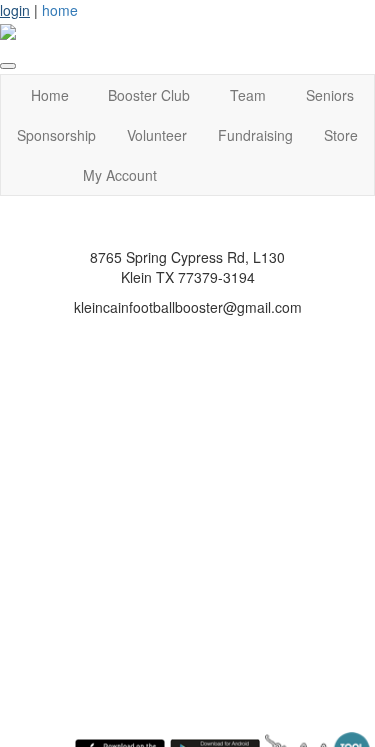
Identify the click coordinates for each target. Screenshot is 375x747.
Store (341, 135)
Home (50, 95)
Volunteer (157, 135)
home (60, 10)
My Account (120, 175)
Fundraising (255, 135)
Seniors (330, 95)
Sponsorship (56, 135)
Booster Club (149, 95)
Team (248, 95)
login (15, 10)
